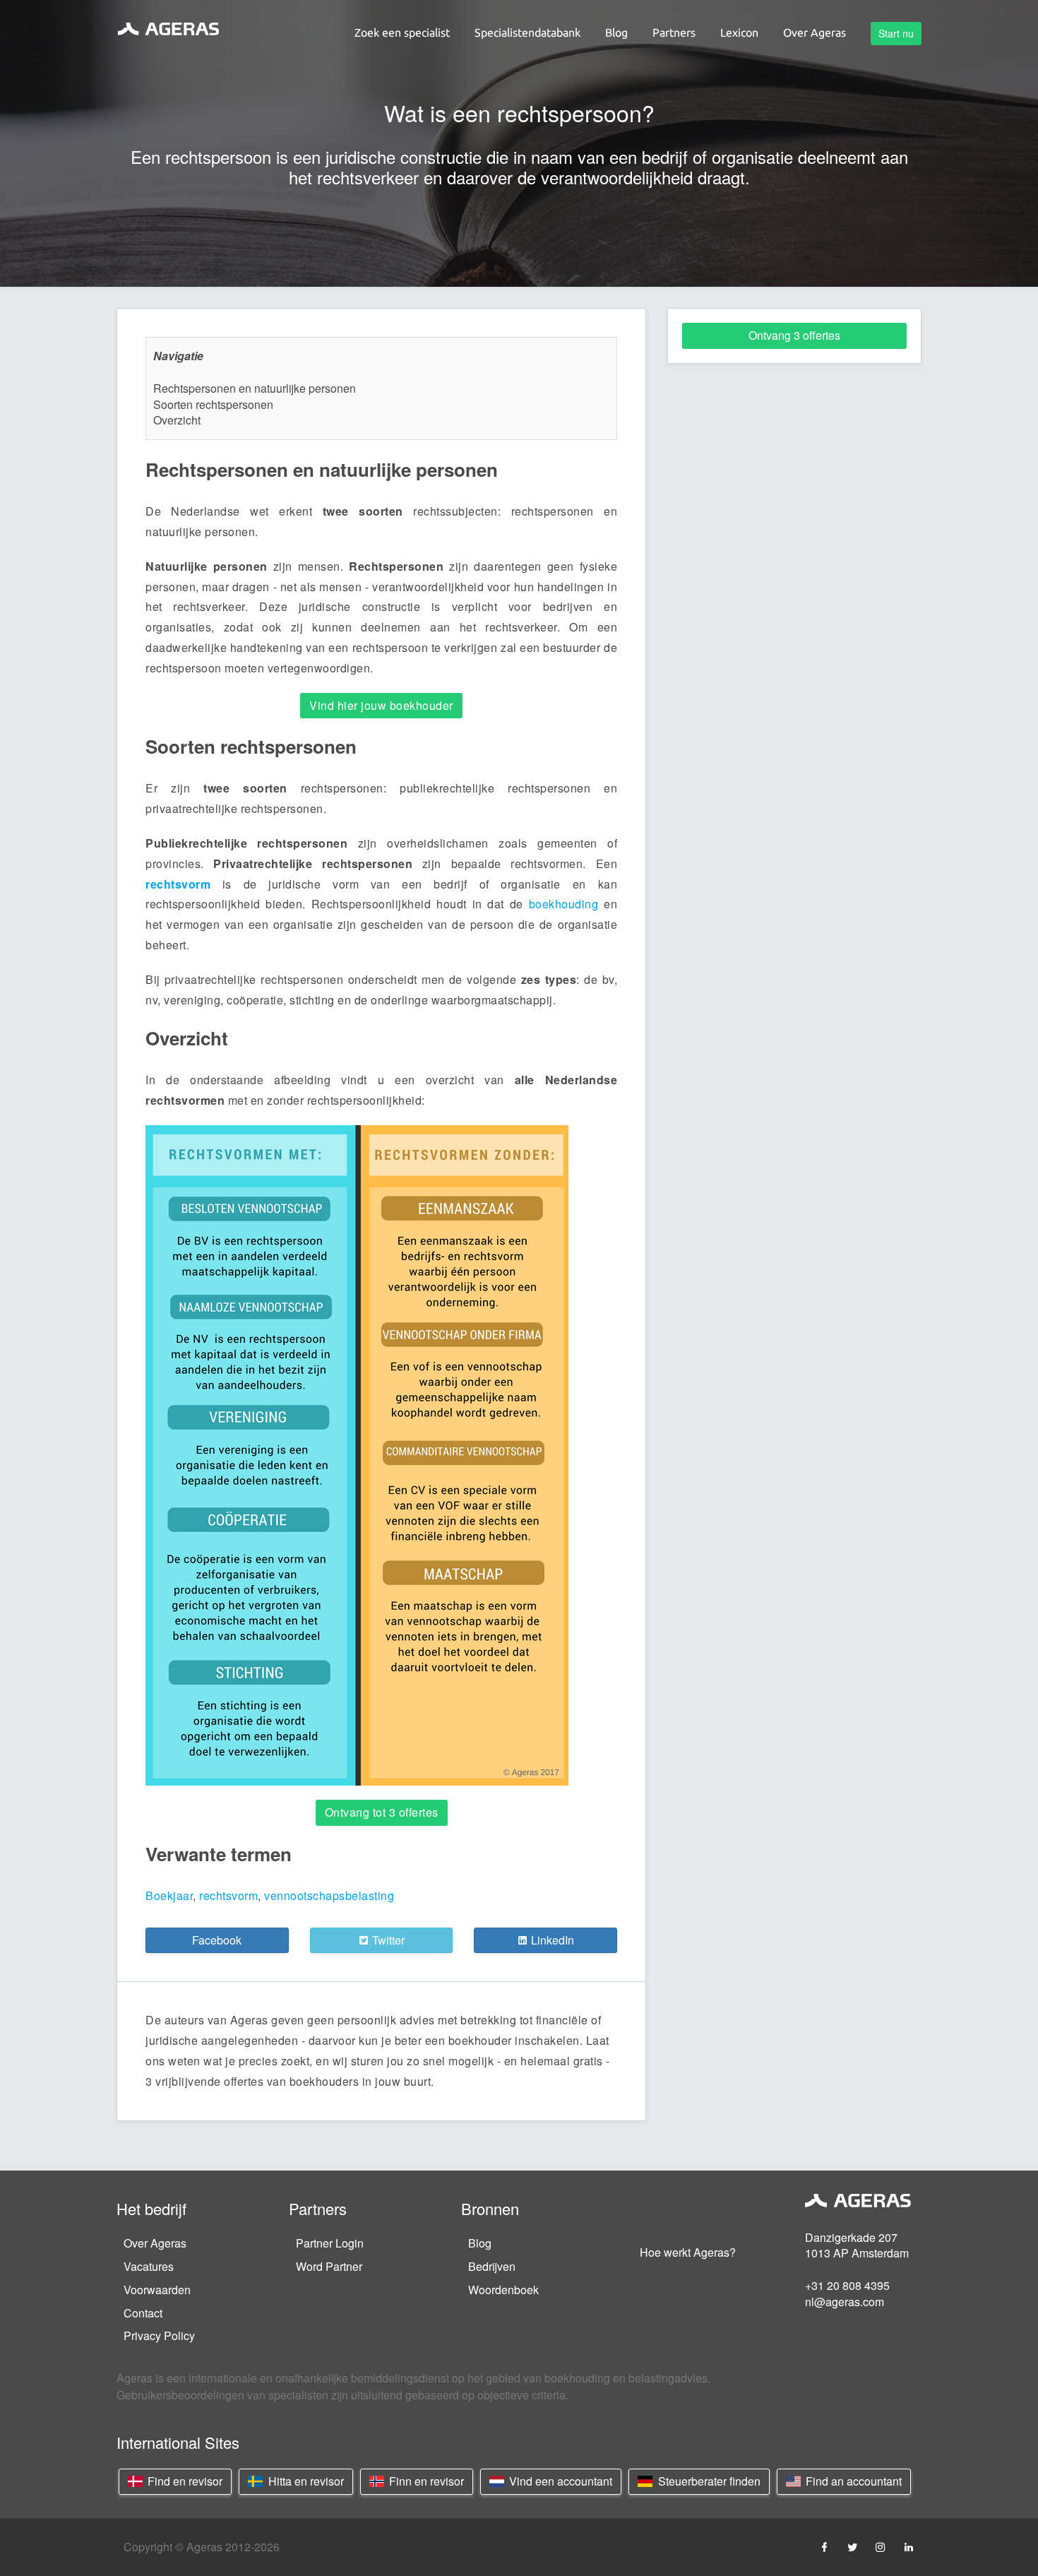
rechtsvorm (178, 884)
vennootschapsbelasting (329, 1895)
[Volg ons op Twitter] (852, 2547)
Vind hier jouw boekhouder (381, 705)
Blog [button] (616, 32)
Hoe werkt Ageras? (688, 2252)
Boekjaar (169, 1895)
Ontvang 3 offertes (794, 335)
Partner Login (330, 2243)
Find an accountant (852, 2481)
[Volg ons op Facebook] (824, 2547)
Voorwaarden (157, 2290)
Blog (480, 2243)
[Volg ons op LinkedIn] (909, 2547)
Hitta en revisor (305, 2481)
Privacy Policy (159, 2335)
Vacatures (149, 2266)
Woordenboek (503, 2290)
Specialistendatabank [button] (527, 32)
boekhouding (564, 904)
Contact (143, 2313)
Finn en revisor (425, 2481)
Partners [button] (674, 32)
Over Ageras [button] (815, 32)
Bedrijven (492, 2266)
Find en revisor (184, 2481)
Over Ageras (155, 2243)
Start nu (896, 33)
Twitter (387, 1940)
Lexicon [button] (739, 32)
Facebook (217, 1940)
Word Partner (329, 2266)
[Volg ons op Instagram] (881, 2547)
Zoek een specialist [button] (402, 32)
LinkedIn (551, 1940)
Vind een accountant (559, 2481)
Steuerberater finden (708, 2481)
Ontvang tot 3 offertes (382, 1812)
